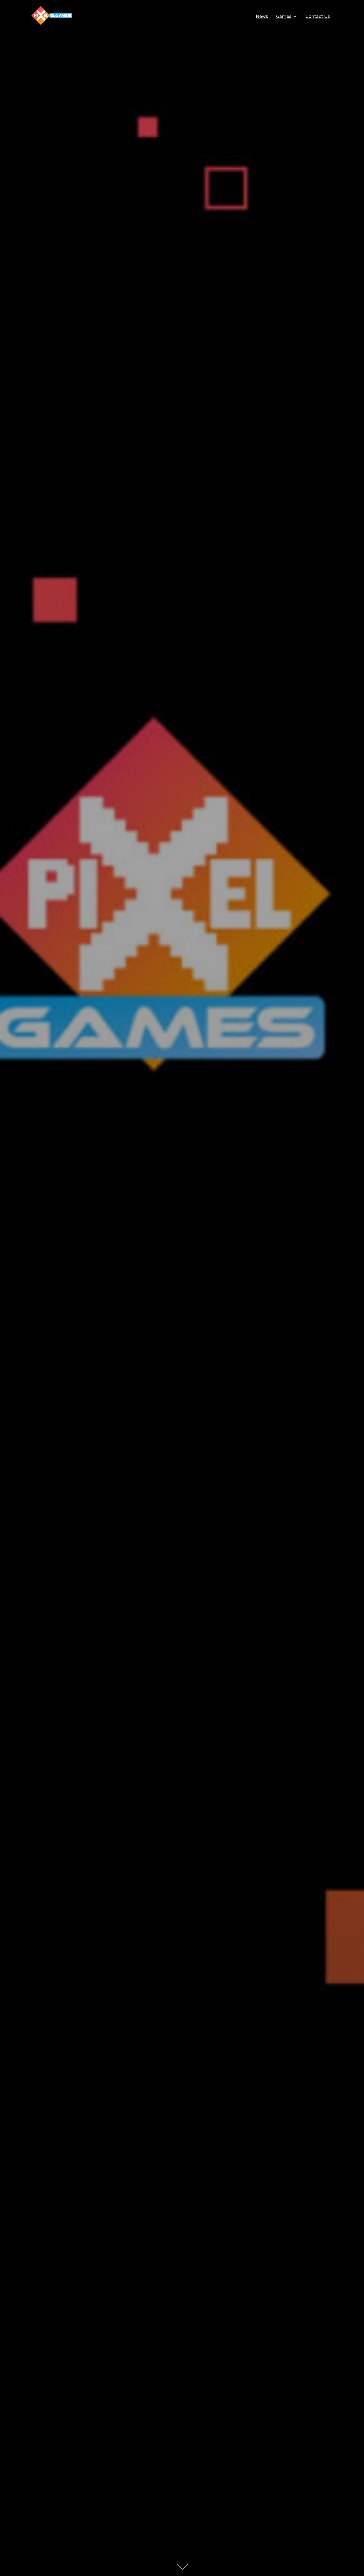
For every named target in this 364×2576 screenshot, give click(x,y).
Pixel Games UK (182, 1145)
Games (284, 16)
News (262, 16)
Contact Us (318, 16)
